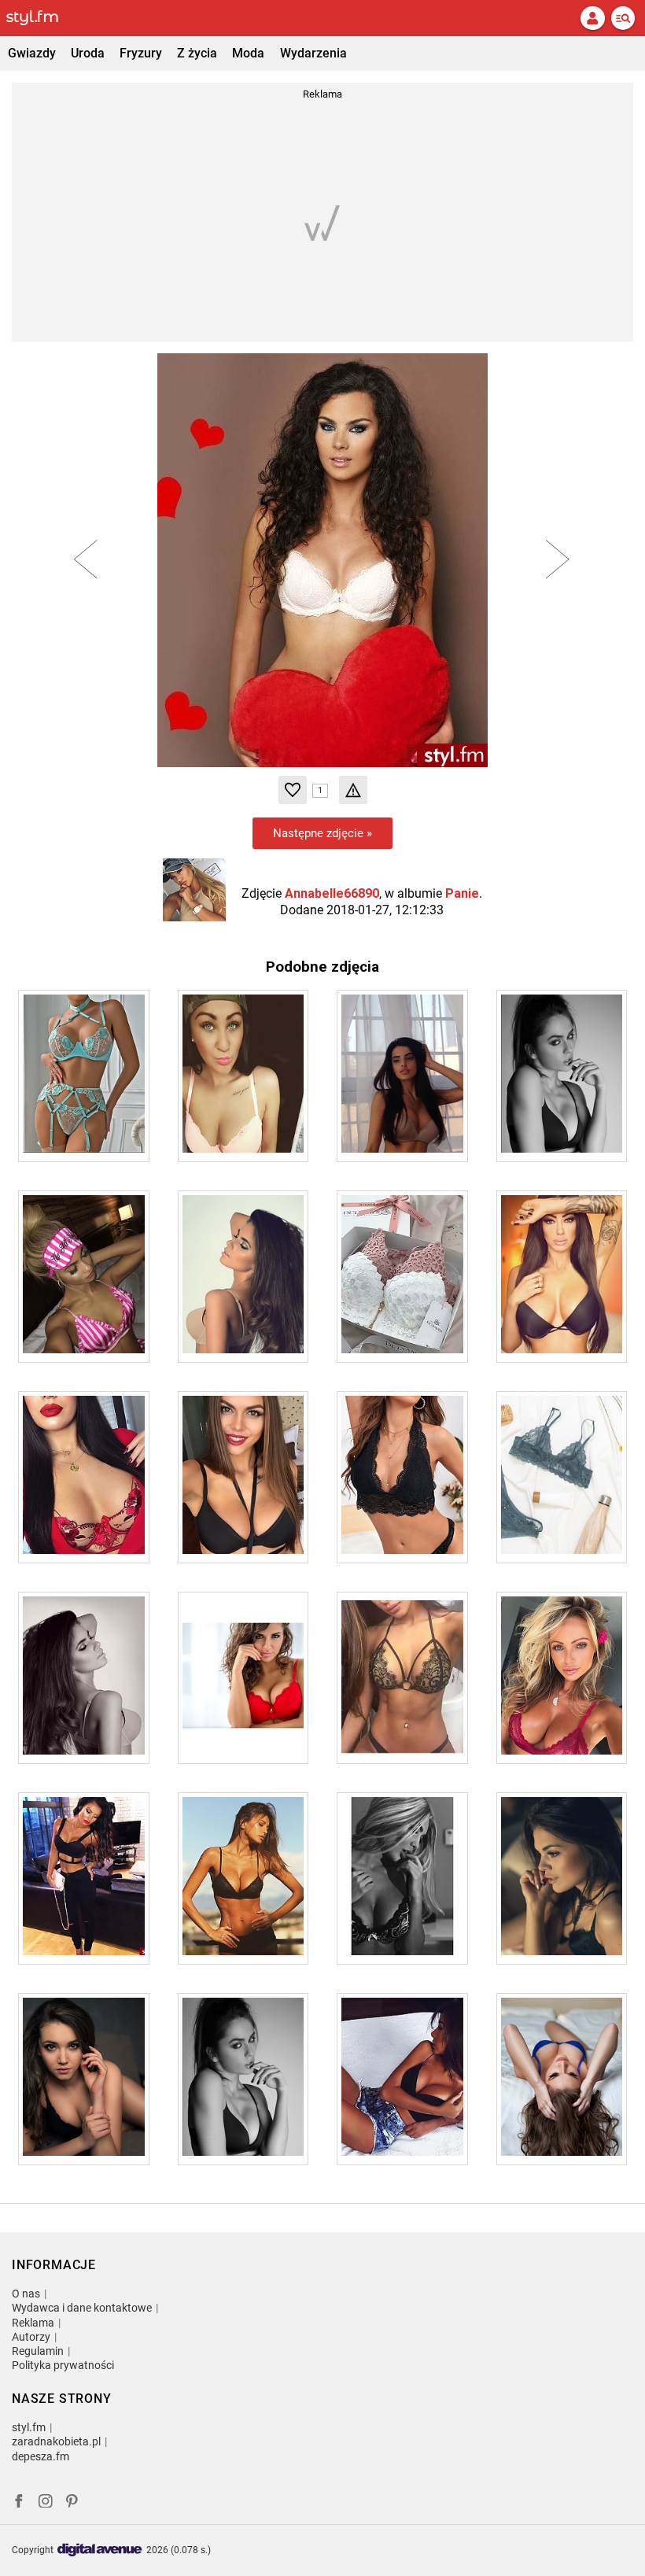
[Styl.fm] (42, 18)
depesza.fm (41, 2456)
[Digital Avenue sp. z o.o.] (100, 2550)
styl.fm (29, 2427)
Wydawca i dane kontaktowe (82, 2308)
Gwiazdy (32, 53)
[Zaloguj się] (592, 18)
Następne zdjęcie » (322, 833)
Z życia (197, 53)
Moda (248, 53)
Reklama (33, 2323)
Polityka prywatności (63, 2365)
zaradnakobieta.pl (56, 2441)
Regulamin (38, 2351)
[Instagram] (46, 2503)
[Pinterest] (73, 2503)
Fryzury (141, 53)
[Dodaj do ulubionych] (293, 790)
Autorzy (31, 2337)
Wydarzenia (313, 53)
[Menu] (623, 18)
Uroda (88, 53)
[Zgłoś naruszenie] (353, 790)
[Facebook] (19, 2503)
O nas (26, 2294)
